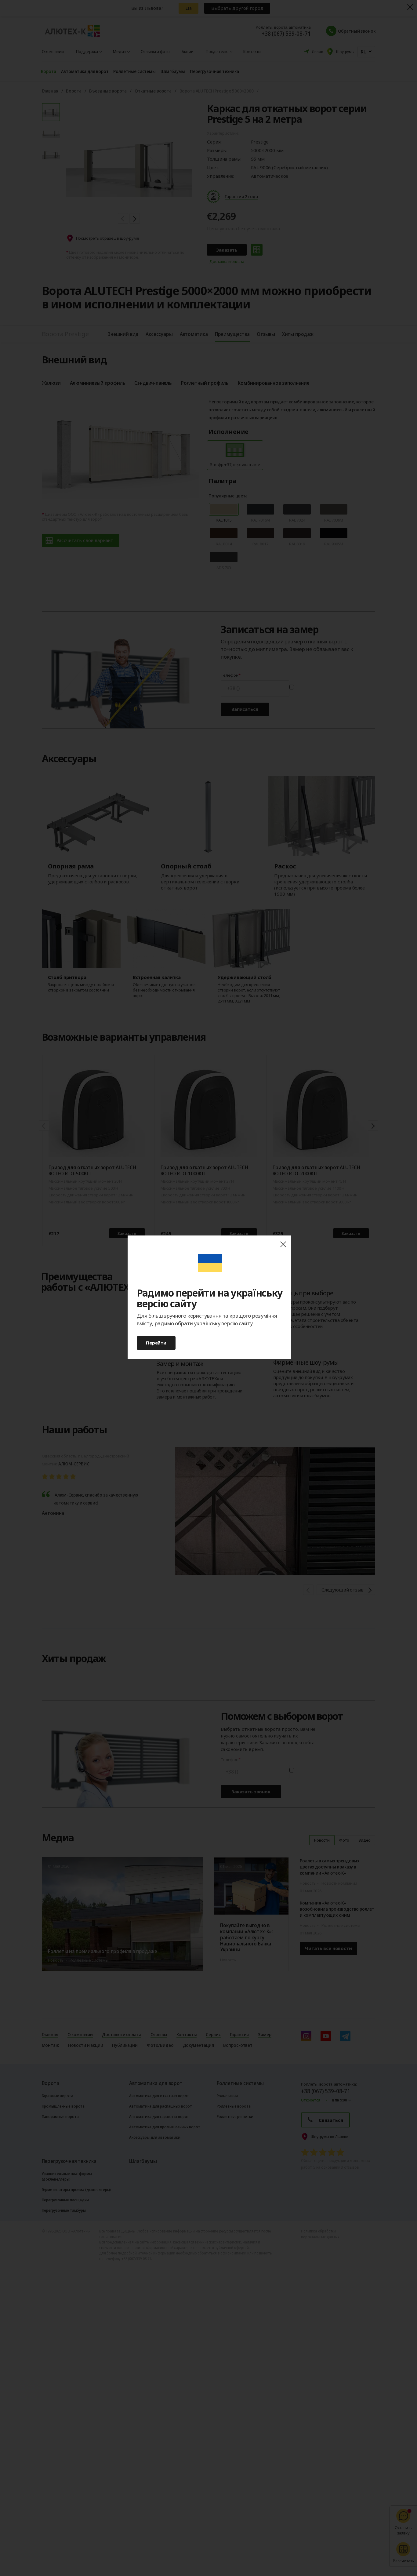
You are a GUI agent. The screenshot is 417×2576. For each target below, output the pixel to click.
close (283, 1244)
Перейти (156, 1343)
